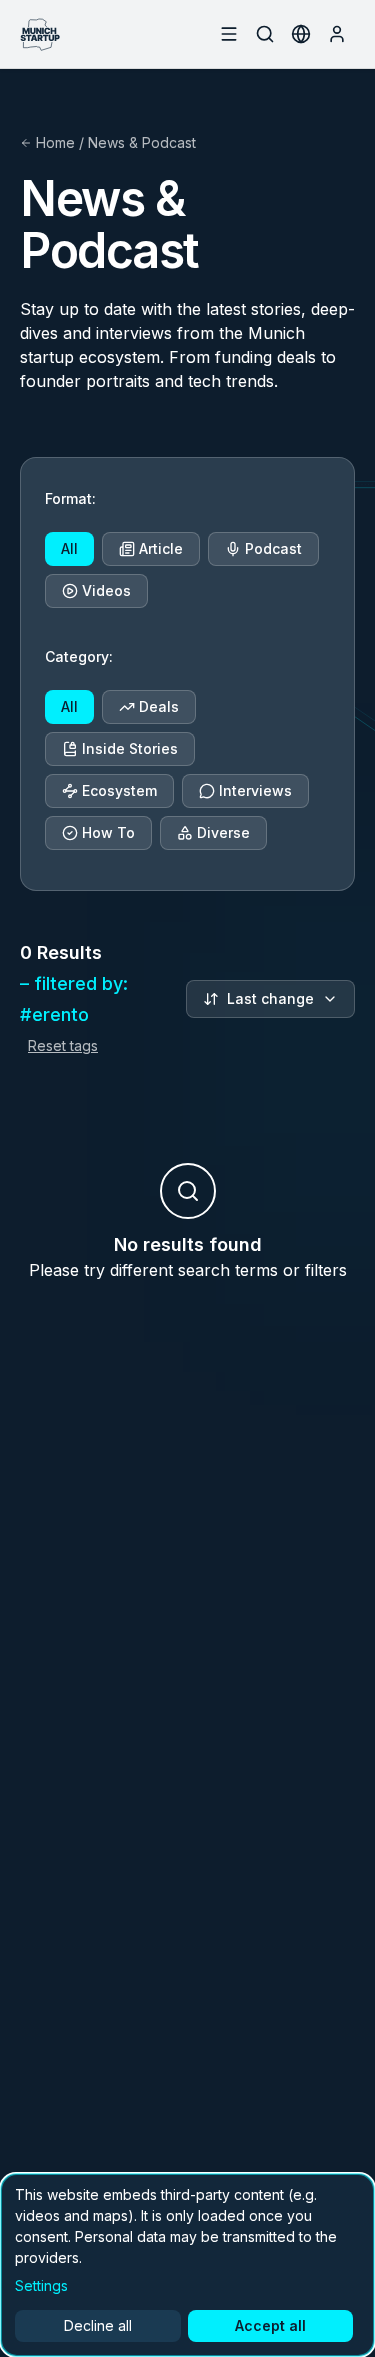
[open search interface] (265, 34)
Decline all (98, 2325)
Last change (270, 998)
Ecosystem (119, 790)
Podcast (273, 548)
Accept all (270, 2325)
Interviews (255, 790)
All (69, 548)
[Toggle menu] (229, 34)
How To (108, 832)
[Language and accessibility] (301, 34)
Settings (41, 2285)
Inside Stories (130, 748)
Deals (159, 706)
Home (55, 142)
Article (161, 548)
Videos (106, 590)
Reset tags (63, 1045)
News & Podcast (142, 142)
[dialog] (187, 2265)
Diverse (223, 832)
